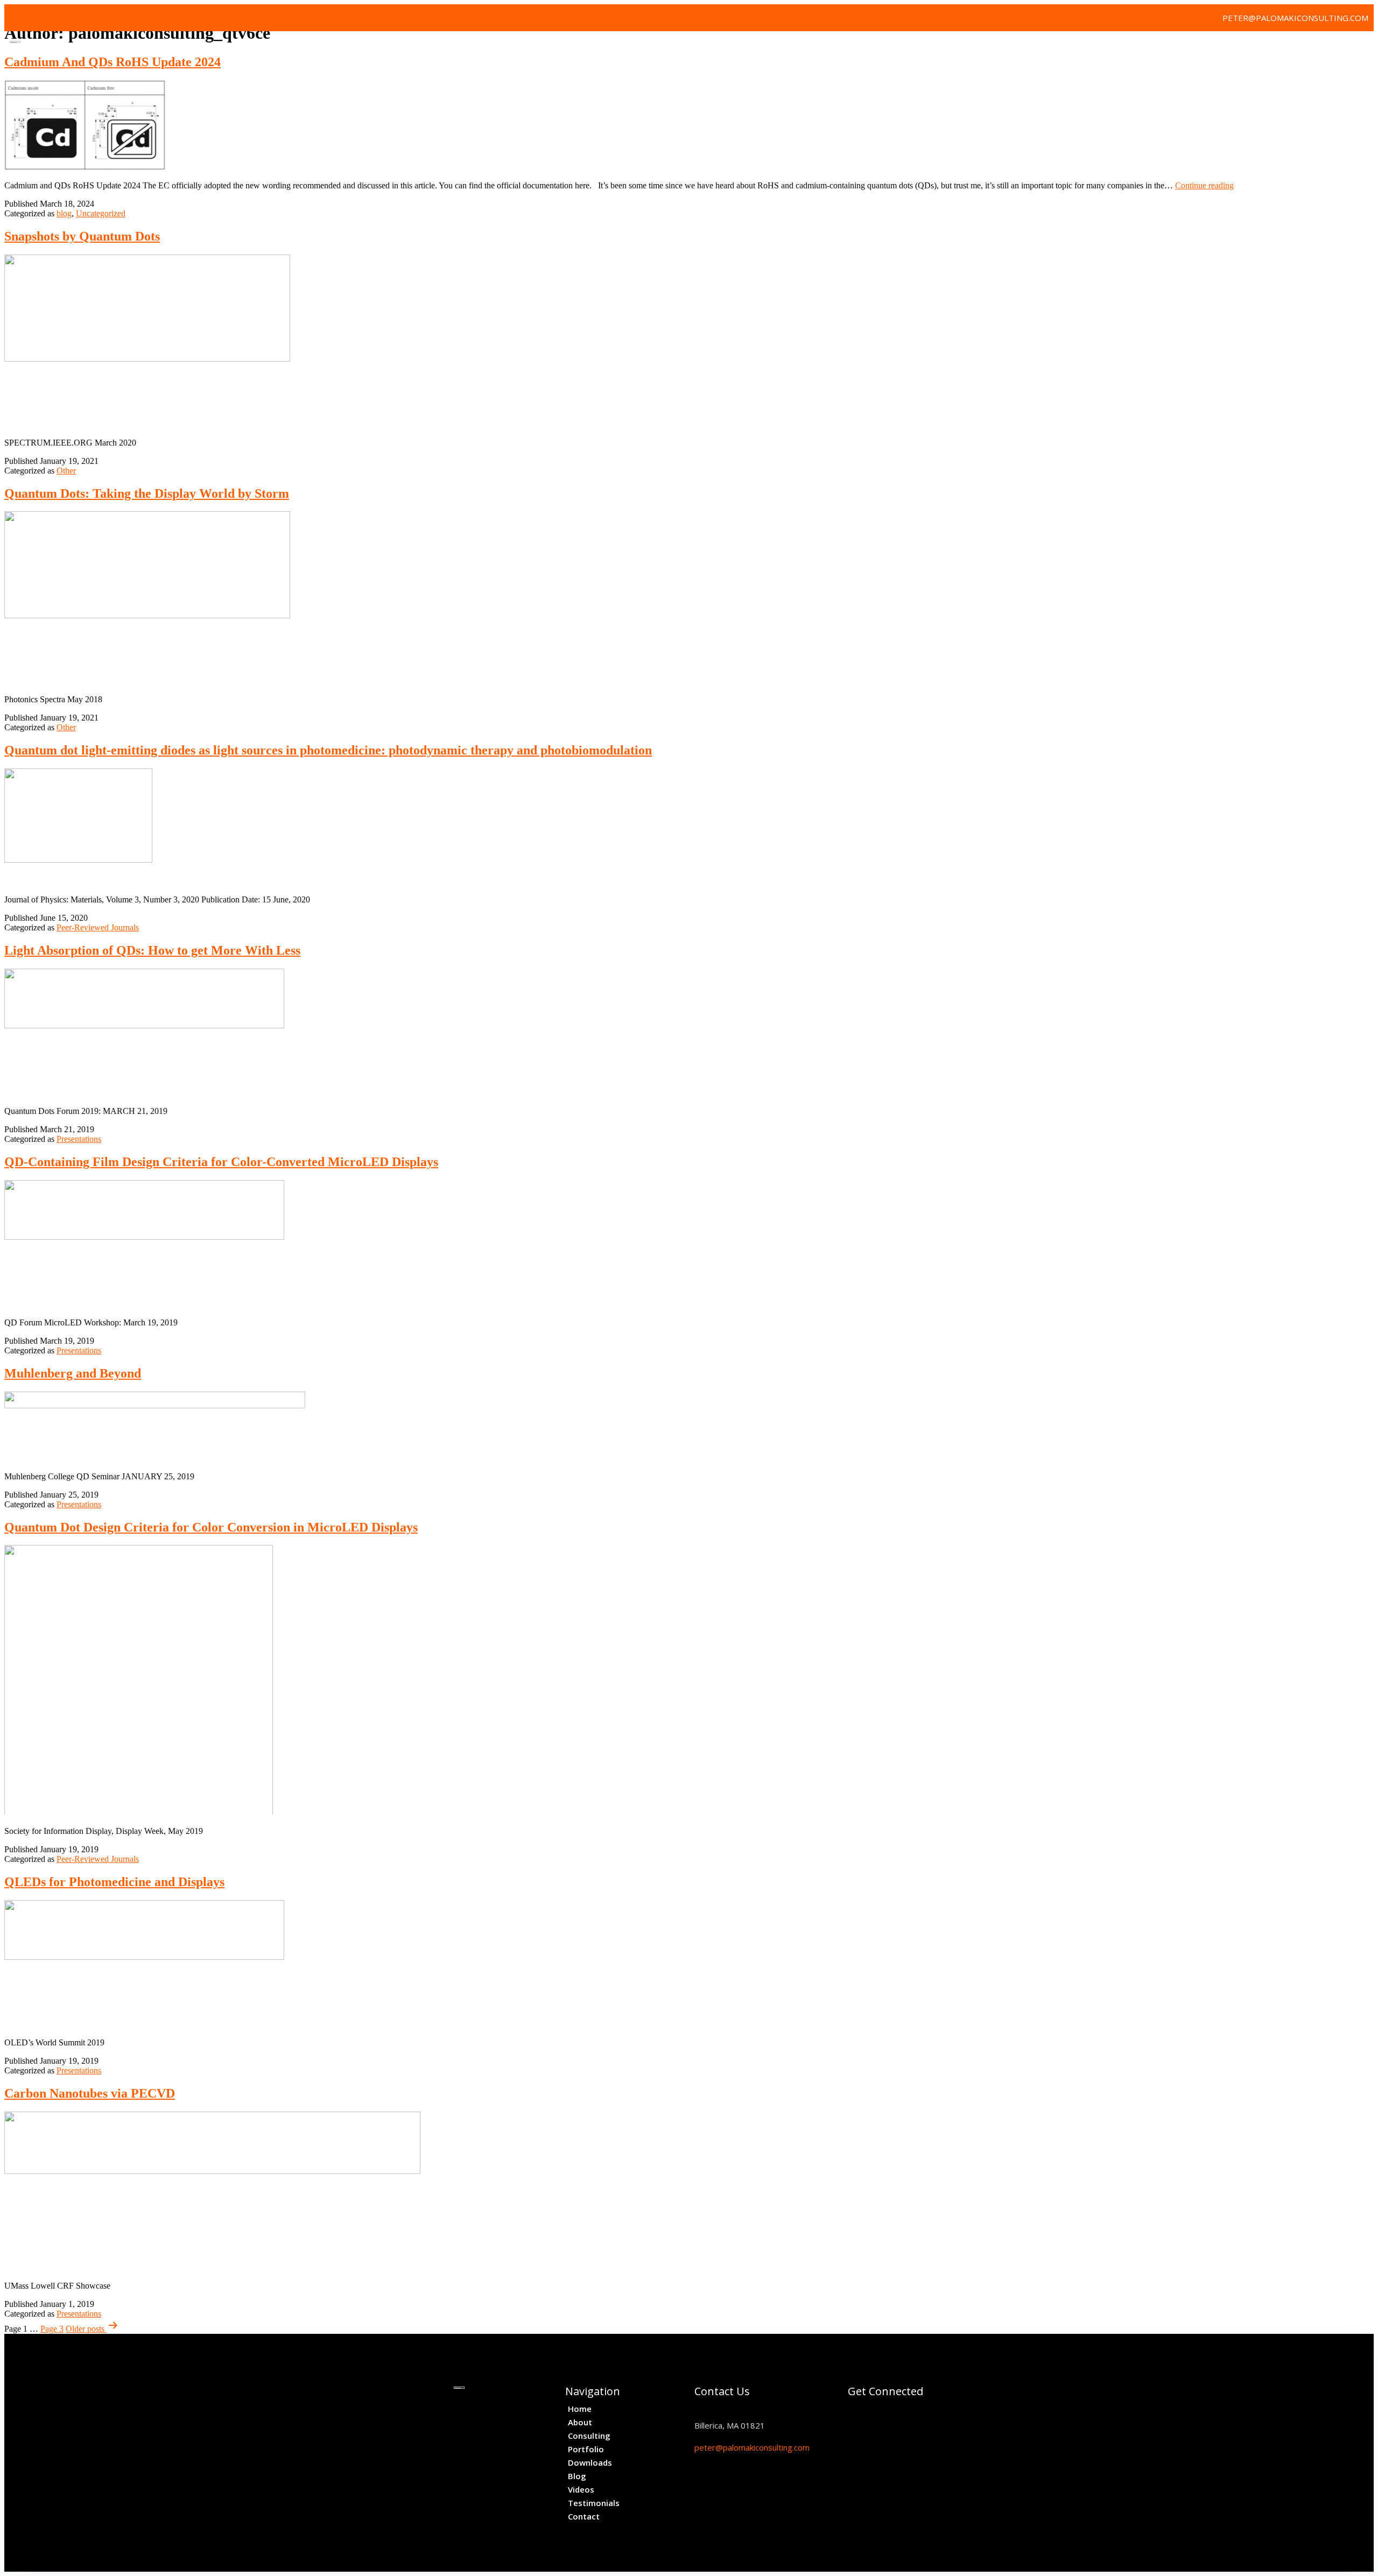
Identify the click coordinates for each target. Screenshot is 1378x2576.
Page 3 (52, 2329)
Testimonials (1278, 48)
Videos (1220, 48)
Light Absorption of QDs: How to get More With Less (152, 950)
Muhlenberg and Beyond (73, 1373)
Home (909, 48)
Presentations (79, 1139)
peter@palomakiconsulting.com (752, 2447)
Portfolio (1066, 48)
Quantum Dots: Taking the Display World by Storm (147, 493)
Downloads (1129, 48)
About (950, 48)
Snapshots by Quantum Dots (82, 236)
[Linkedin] (42, 18)
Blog (1180, 48)
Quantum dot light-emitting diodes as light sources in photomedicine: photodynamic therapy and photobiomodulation (328, 750)
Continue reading (1204, 185)
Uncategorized (101, 213)
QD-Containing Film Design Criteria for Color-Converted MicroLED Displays (221, 1162)
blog (64, 213)
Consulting (1004, 48)
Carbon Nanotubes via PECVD (90, 2093)
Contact (1341, 48)
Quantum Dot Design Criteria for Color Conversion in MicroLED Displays (211, 1527)
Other (66, 471)
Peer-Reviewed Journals (98, 927)
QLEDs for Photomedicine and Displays (114, 1882)
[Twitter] (18, 18)
